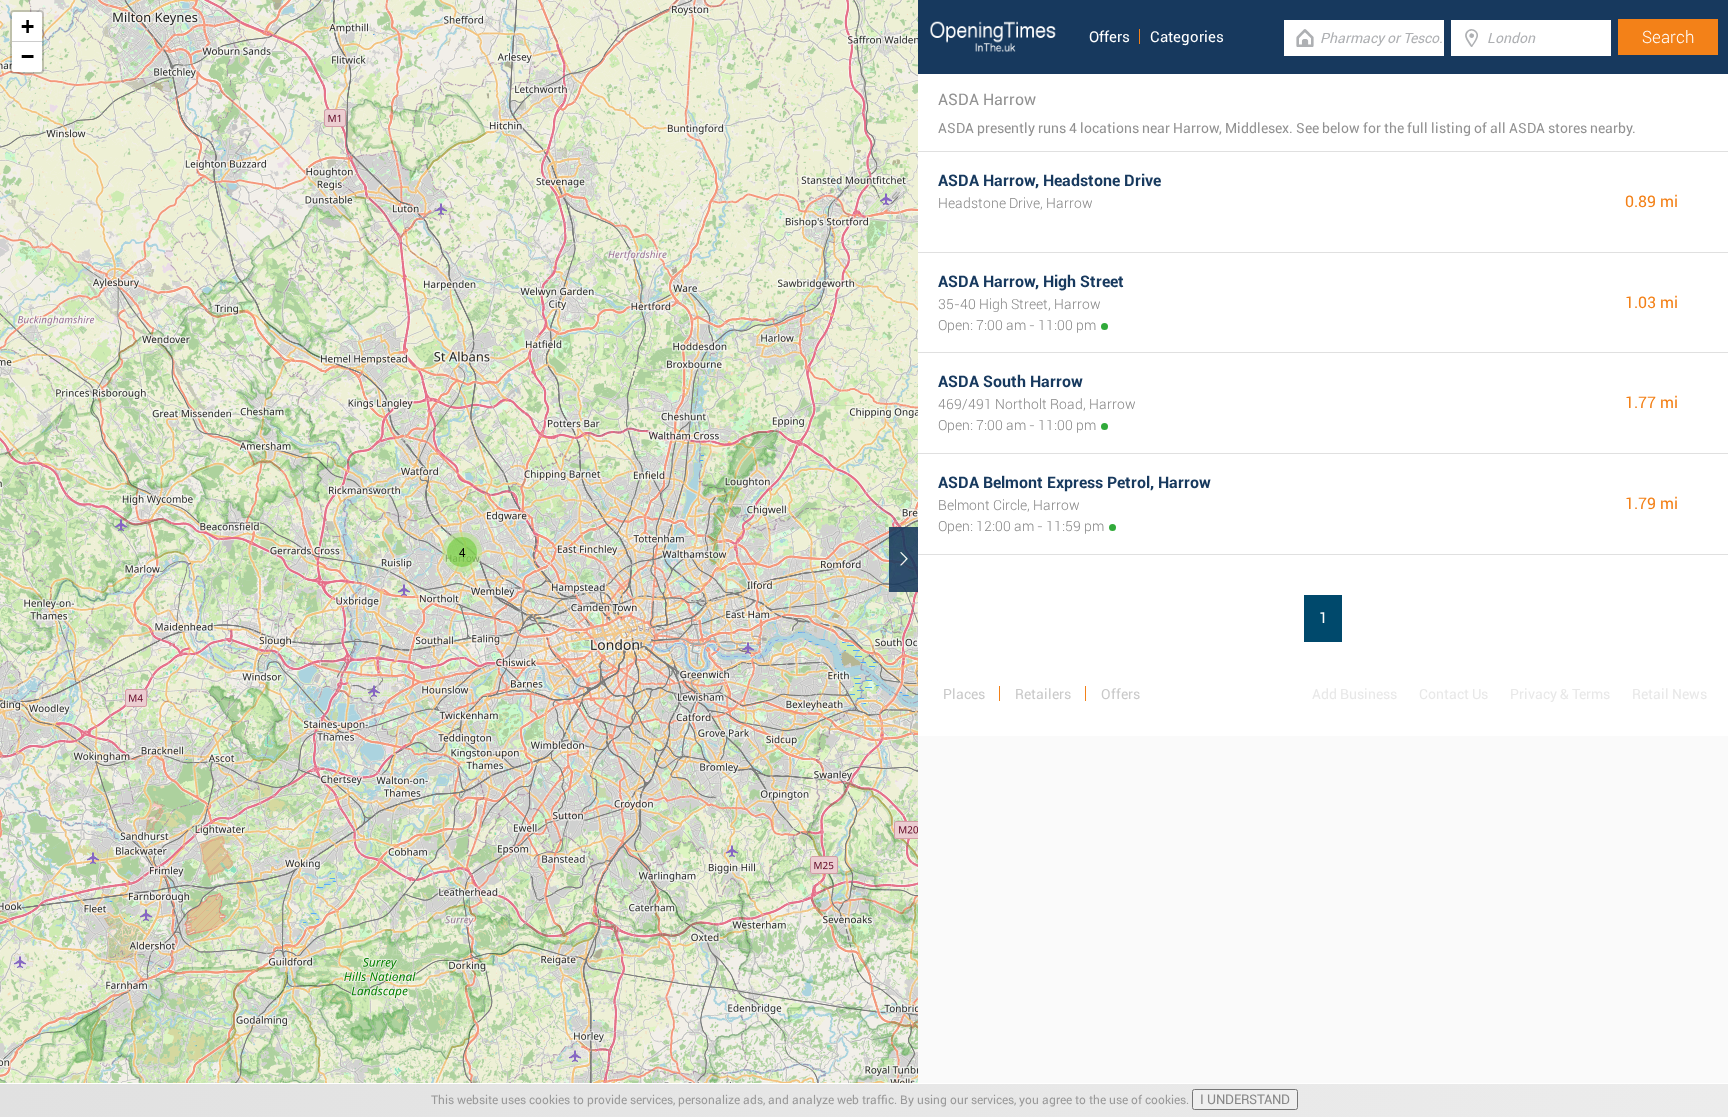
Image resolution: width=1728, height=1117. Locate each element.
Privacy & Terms (1560, 694)
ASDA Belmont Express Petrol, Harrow (1074, 482)
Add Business (1354, 694)
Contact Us (1453, 694)
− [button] (27, 56)
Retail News (1669, 694)
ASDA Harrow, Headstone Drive (1049, 180)
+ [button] (27, 26)
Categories (1187, 37)
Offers (1109, 37)
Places (964, 694)
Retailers (1043, 694)
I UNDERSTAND (1245, 1099)
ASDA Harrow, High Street (1031, 281)
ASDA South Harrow (1010, 381)
